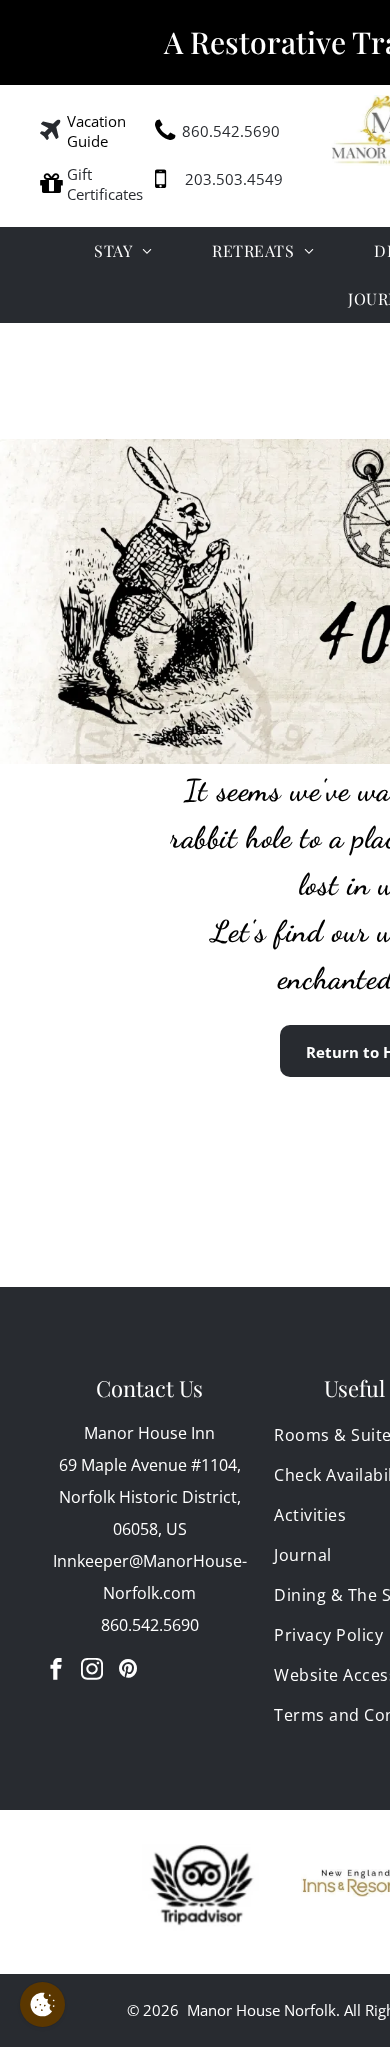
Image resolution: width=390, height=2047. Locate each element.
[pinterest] (128, 1671)
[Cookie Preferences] (42, 2004)
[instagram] (92, 1671)
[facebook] (56, 1671)
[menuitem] (123, 251)
